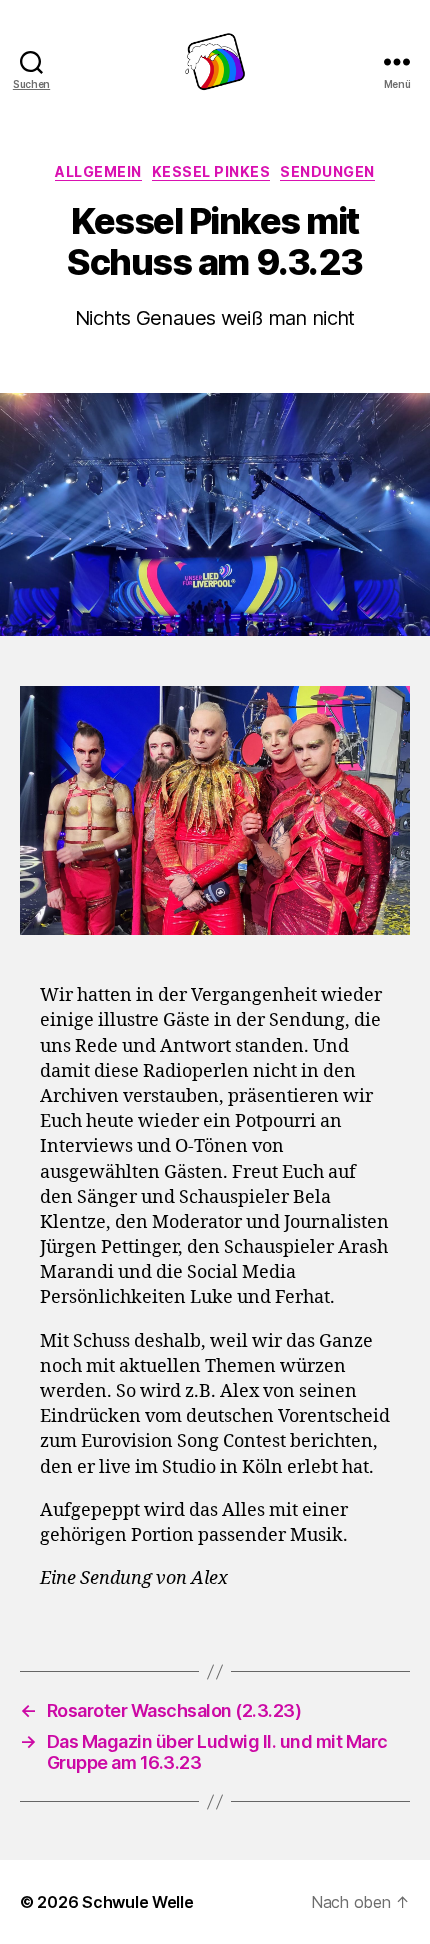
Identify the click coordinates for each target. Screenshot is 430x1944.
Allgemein (98, 171)
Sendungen (327, 171)
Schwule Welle (138, 1902)
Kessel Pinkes (211, 171)
